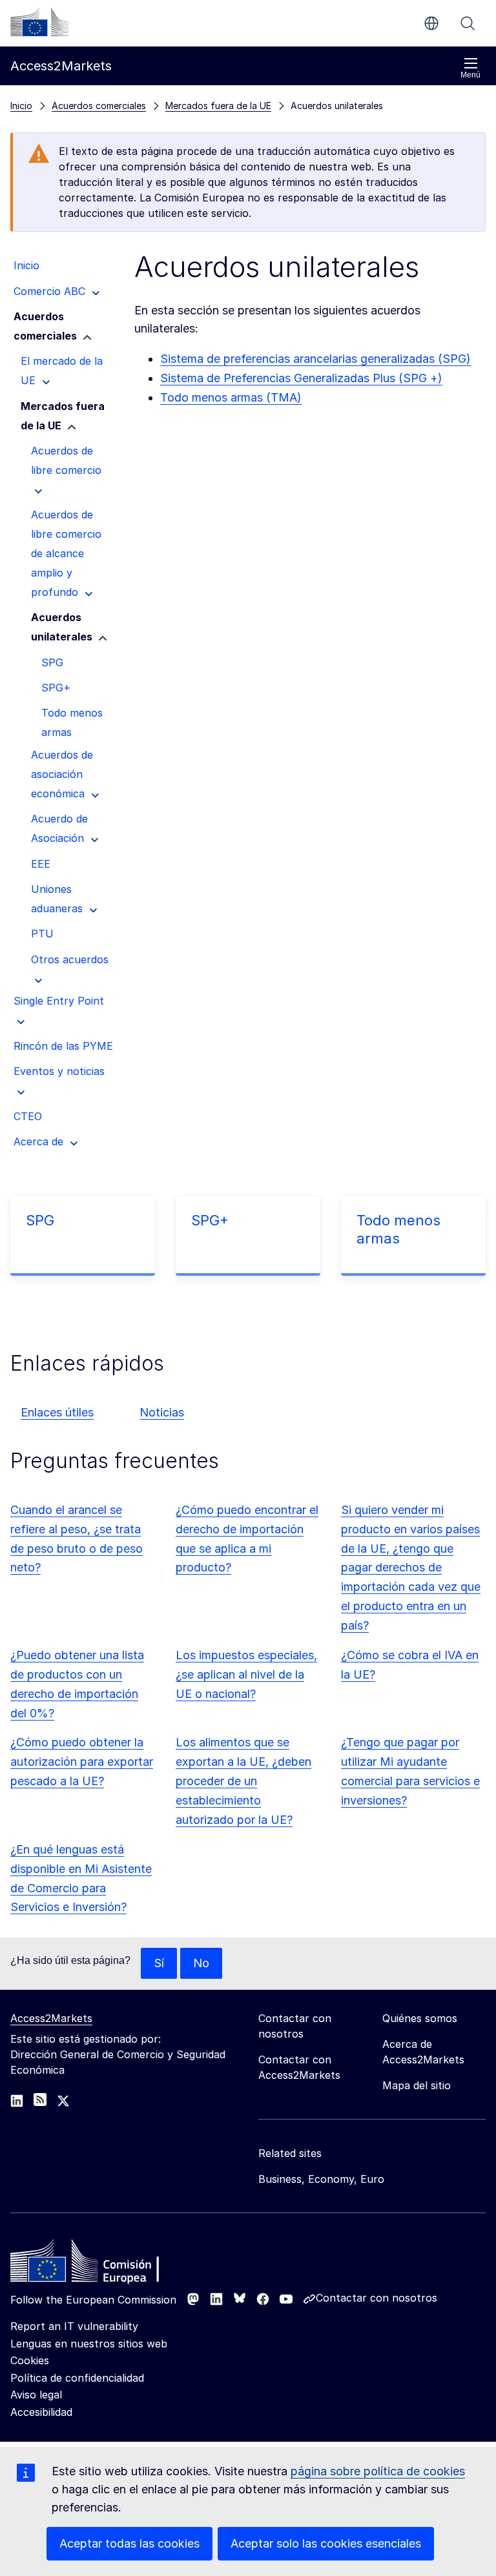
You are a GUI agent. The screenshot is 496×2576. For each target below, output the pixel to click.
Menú (470, 75)
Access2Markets (51, 2018)
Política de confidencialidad (77, 2378)
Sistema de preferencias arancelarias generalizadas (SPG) (315, 359)
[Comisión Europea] (39, 22)
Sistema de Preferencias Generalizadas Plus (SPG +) (301, 378)
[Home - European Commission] (104, 2264)
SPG (40, 1220)
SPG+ (210, 1220)
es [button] (431, 23)
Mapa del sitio (417, 2085)
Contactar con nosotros (377, 2298)
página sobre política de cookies (378, 2471)
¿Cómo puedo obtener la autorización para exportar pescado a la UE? (82, 1762)
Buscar (468, 23)
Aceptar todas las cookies (129, 2543)
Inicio (21, 106)
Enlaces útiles (57, 1412)
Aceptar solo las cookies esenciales (326, 2543)
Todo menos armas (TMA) (231, 397)
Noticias (162, 1412)
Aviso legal (36, 2395)
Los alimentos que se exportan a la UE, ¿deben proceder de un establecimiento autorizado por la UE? (243, 1781)
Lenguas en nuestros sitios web (89, 2344)
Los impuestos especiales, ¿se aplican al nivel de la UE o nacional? (246, 1674)
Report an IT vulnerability (74, 2326)
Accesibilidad (41, 2412)
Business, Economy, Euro (321, 2179)
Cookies (30, 2360)
